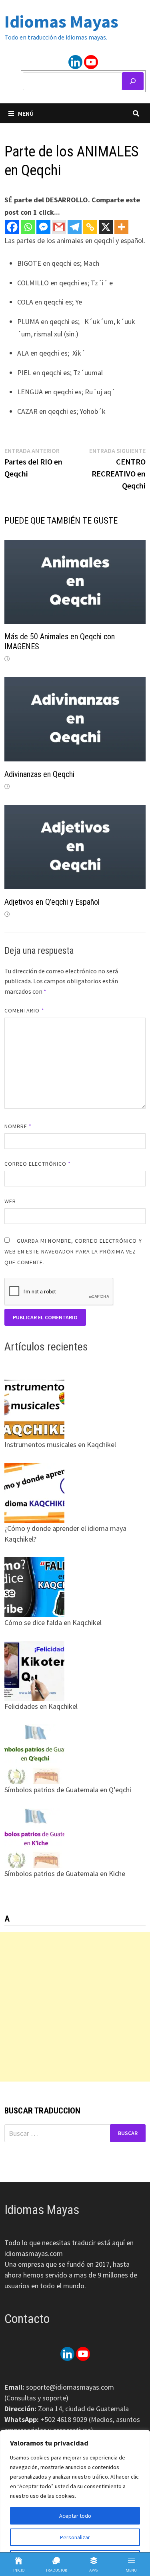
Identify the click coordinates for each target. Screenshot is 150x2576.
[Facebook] (12, 227)
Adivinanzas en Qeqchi (39, 774)
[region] (75, 2503)
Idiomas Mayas (61, 21)
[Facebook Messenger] (43, 227)
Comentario (24, 1010)
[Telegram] (75, 227)
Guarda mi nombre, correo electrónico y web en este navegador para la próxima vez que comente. (73, 1251)
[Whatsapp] (28, 227)
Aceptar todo (75, 2516)
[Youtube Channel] (91, 62)
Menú (26, 113)
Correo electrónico (38, 1164)
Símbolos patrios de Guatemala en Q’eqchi (68, 1790)
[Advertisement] (75, 2007)
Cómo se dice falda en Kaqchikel (53, 1622)
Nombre (18, 1126)
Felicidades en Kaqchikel (41, 1706)
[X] (106, 227)
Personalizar (75, 2537)
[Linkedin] (75, 62)
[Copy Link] (90, 227)
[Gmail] (59, 227)
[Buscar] (133, 81)
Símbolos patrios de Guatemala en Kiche (65, 1873)
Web (10, 1201)
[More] (121, 227)
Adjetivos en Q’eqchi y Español (52, 902)
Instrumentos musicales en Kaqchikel (60, 1444)
